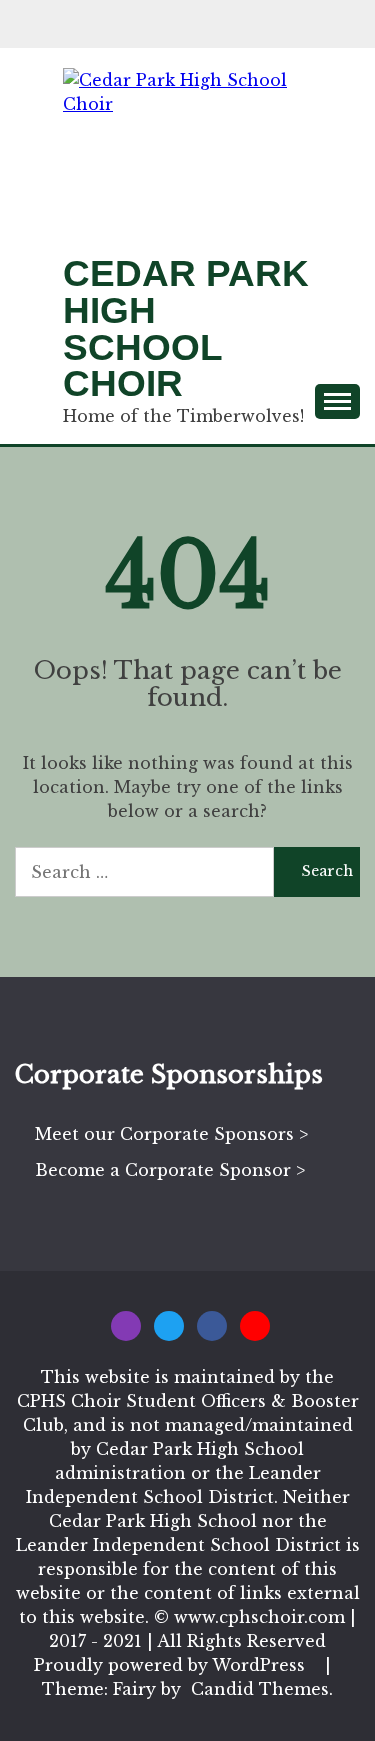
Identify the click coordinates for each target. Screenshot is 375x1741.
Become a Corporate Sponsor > (170, 1170)
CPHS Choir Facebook (212, 1326)
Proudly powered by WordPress (172, 1665)
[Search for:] (144, 872)
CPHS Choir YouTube (255, 1326)
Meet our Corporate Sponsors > (171, 1134)
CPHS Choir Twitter (169, 1326)
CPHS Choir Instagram (126, 1326)
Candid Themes (260, 1689)
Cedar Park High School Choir (186, 328)
